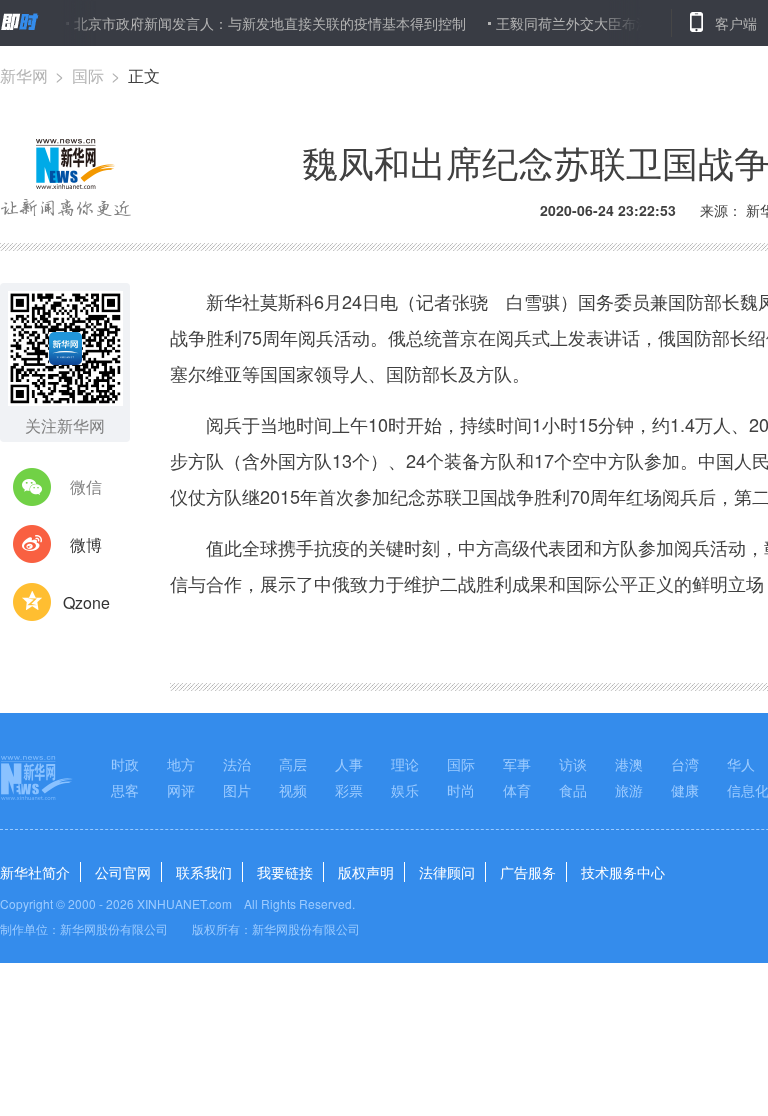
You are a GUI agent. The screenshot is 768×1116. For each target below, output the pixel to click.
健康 (685, 790)
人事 (349, 764)
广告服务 (528, 872)
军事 (517, 764)
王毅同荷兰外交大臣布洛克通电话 (588, 23)
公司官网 (123, 872)
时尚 (461, 790)
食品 (573, 790)
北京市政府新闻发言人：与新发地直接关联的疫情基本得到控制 (257, 23)
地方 (181, 764)
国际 (88, 75)
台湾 (685, 764)
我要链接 (285, 872)
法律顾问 (447, 872)
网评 (181, 790)
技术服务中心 (623, 872)
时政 (125, 764)
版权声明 (366, 872)
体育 (517, 790)
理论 (405, 764)
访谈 (573, 764)
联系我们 (204, 872)
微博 (86, 544)
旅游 (629, 790)
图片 (237, 790)
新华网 (24, 75)
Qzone (86, 602)
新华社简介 (35, 872)
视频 (293, 790)
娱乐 (405, 790)
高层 (293, 764)
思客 (125, 790)
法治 (237, 764)
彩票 (349, 790)
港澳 (629, 764)
